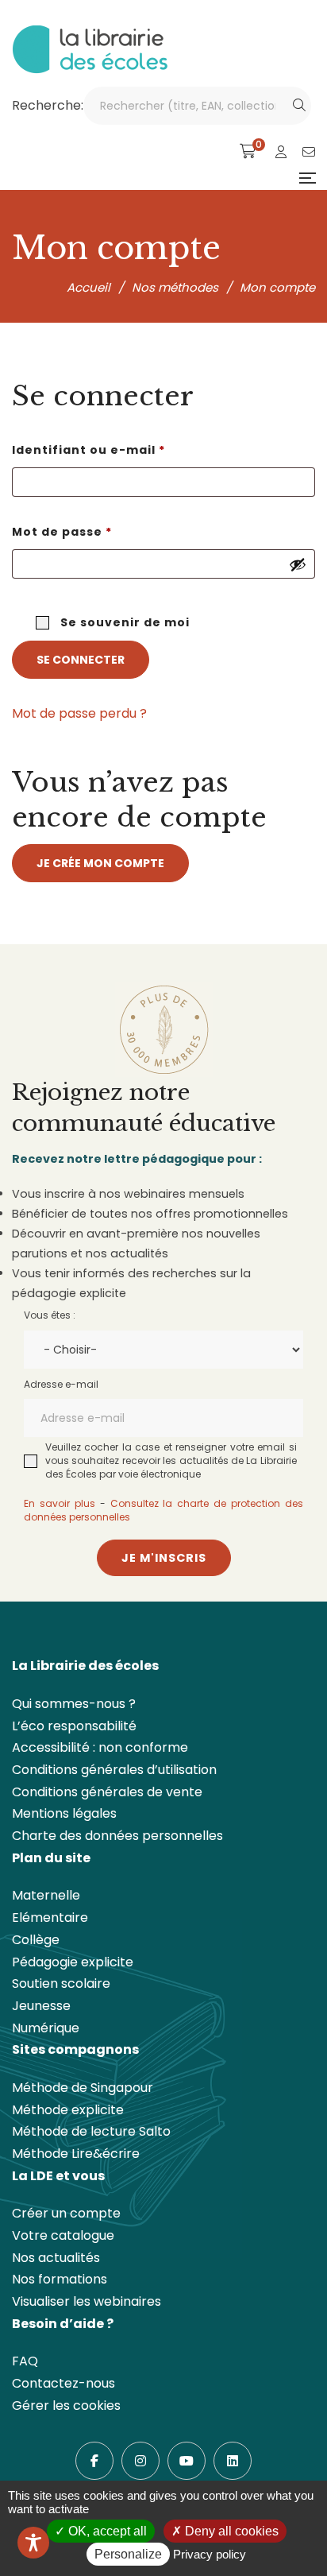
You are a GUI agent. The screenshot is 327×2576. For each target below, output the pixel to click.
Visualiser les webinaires (87, 2301)
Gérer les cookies (66, 2406)
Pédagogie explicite (73, 1962)
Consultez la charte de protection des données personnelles (163, 1510)
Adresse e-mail (61, 1384)
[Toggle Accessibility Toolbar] (33, 2543)
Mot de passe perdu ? (79, 713)
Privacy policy (210, 2554)
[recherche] (299, 106)
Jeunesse (41, 2006)
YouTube (187, 2461)
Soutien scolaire (61, 1983)
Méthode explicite (68, 2110)
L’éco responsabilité (74, 1726)
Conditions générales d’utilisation (114, 1770)
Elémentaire (50, 1917)
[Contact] (309, 152)
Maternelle (46, 1895)
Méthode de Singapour (83, 2088)
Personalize (128, 2554)
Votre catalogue (63, 2235)
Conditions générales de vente (107, 1792)
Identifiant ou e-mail (127, 449)
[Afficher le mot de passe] (298, 564)
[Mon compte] (281, 152)
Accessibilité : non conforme (100, 1747)
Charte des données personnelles (117, 1836)
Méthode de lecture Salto (91, 2131)
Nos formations (60, 2279)
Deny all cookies (230, 2531)
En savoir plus (60, 1503)
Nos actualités (56, 2258)
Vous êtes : (50, 1315)
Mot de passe (101, 531)
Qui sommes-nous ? (74, 1704)
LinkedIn (233, 2461)
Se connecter (81, 660)
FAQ (25, 2361)
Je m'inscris (164, 1558)
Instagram (140, 2461)
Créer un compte (66, 2213)
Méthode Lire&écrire (76, 2154)
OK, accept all (106, 2531)
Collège (36, 1940)
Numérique (46, 2028)
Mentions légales (64, 1813)
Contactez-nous (63, 2383)
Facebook (94, 2461)
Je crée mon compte (100, 863)
